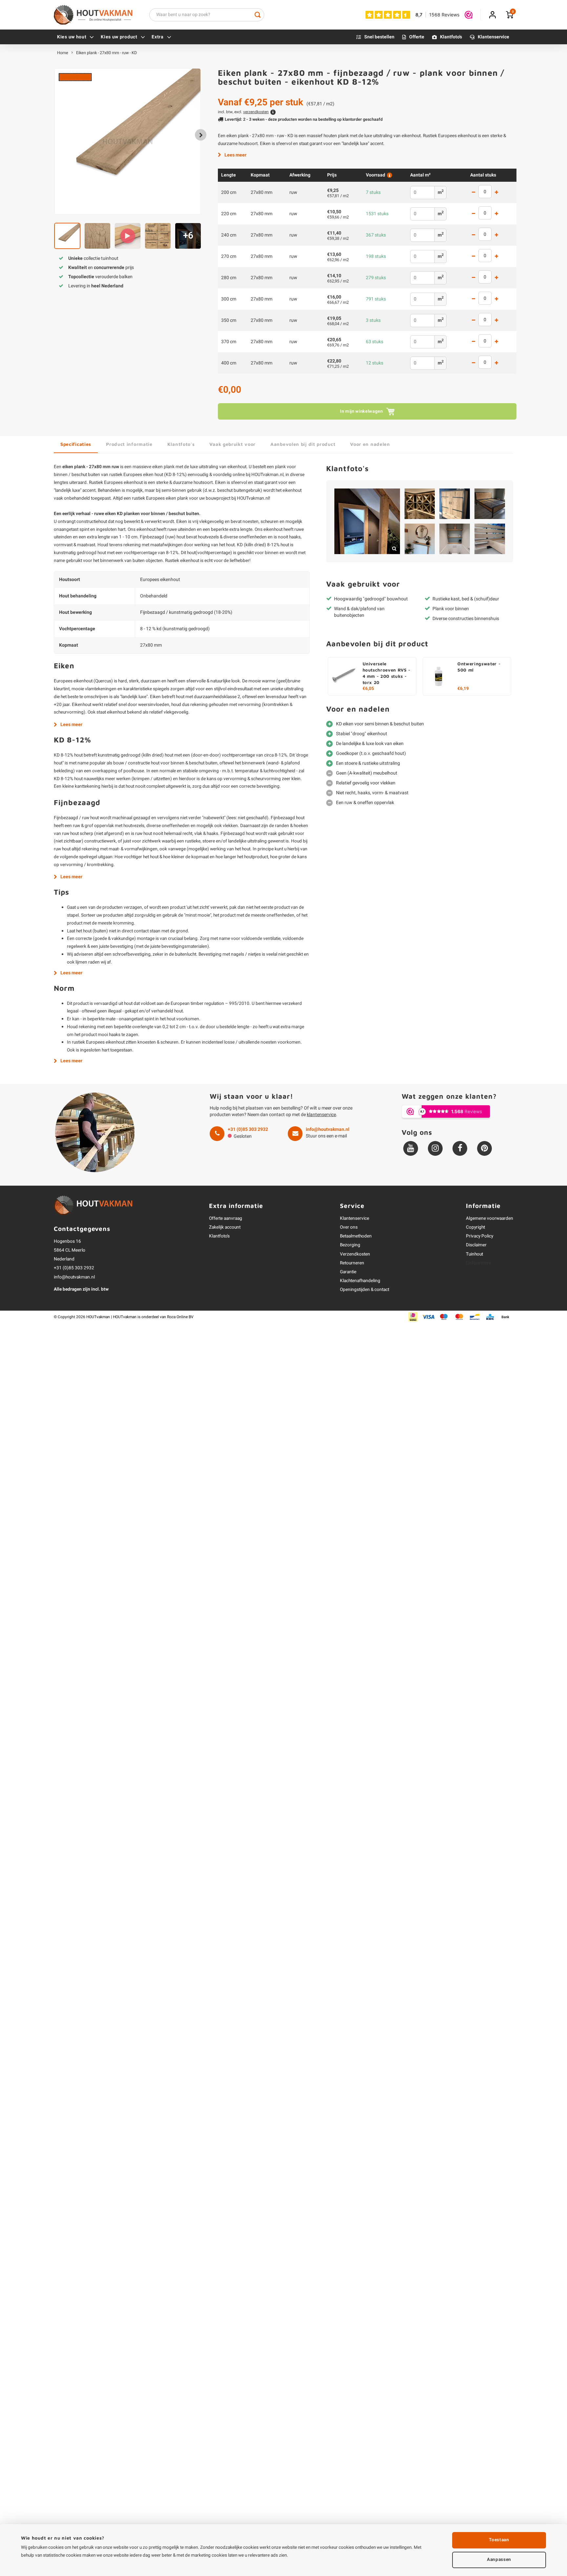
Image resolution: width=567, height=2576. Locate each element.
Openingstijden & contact (365, 1290)
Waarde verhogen (496, 193)
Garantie (348, 1272)
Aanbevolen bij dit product (303, 444)
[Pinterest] (484, 1148)
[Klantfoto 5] (420, 539)
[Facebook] (460, 1148)
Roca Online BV (180, 1317)
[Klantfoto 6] (455, 539)
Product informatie (129, 444)
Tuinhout (474, 1254)
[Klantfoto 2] (420, 504)
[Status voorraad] (389, 175)
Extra (158, 37)
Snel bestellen (379, 37)
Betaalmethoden (356, 1236)
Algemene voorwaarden (490, 1218)
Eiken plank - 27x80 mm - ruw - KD (106, 53)
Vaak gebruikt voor (232, 444)
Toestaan (499, 2540)
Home (63, 53)
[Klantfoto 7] (490, 539)
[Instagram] (435, 1148)
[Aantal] (485, 192)
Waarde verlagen (473, 193)
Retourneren (352, 1263)
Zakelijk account (225, 1227)
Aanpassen (499, 2560)
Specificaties (76, 444)
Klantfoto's (451, 37)
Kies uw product (119, 37)
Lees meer (235, 155)
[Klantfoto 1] (367, 521)
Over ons (349, 1227)
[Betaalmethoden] (413, 1317)
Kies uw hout (72, 37)
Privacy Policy (480, 1236)
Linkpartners (478, 1263)
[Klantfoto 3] (455, 504)
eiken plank (163, 467)
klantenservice (321, 1115)
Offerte (417, 37)
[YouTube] (411, 1148)
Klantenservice (493, 37)
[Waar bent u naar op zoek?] (258, 15)
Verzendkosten (355, 1254)
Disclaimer (476, 1245)
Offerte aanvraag (226, 1218)
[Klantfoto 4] (490, 504)
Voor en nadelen (370, 444)
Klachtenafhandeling (360, 1281)
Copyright (475, 1227)
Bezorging (350, 1245)
